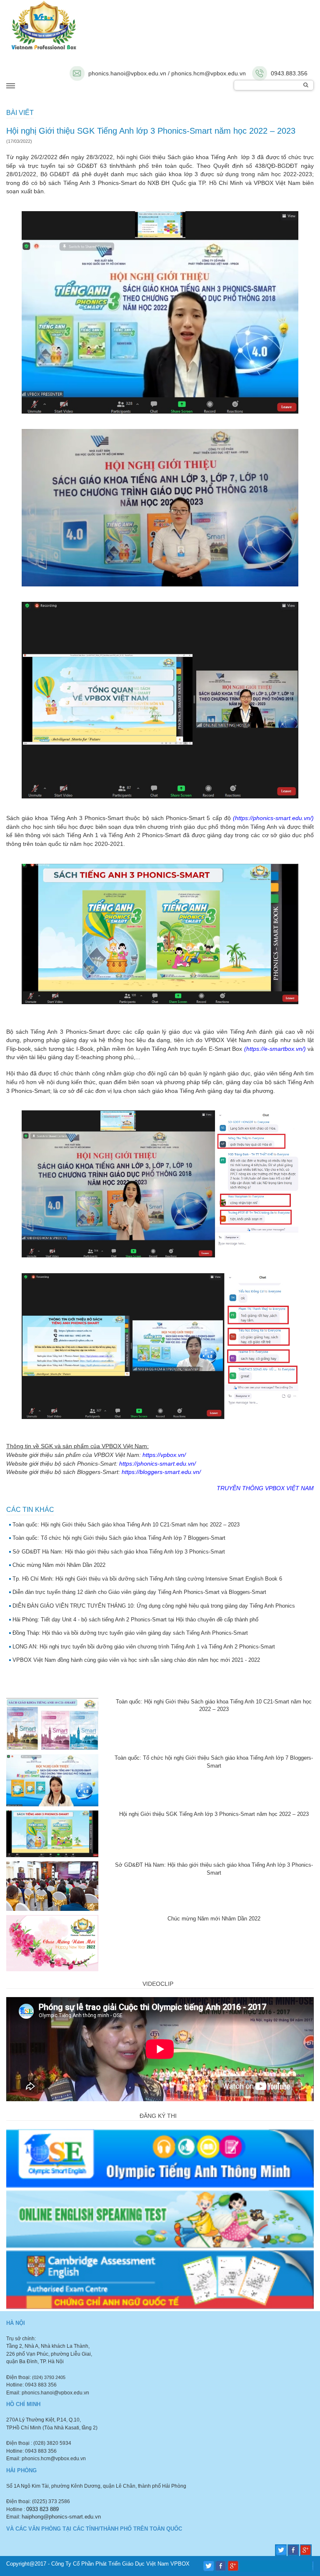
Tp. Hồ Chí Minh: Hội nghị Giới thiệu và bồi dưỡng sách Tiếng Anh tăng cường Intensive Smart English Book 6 (147, 1579)
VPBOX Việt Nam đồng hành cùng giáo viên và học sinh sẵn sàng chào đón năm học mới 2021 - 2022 (136, 1660)
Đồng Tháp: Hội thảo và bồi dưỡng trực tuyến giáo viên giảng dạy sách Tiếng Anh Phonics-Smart (130, 1633)
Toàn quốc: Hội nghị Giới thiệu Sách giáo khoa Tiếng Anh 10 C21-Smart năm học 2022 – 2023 (126, 1525)
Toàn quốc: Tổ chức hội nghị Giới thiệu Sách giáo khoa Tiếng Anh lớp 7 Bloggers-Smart (119, 1538)
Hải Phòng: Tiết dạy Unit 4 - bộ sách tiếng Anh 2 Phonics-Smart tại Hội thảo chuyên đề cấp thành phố (135, 1620)
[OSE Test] (160, 2158)
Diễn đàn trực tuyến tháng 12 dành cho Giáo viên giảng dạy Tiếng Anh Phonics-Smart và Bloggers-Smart (139, 1592)
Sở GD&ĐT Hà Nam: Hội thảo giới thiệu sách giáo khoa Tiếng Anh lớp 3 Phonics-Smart (119, 1552)
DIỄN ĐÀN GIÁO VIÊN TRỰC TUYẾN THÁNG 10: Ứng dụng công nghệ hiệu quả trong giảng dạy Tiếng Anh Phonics (154, 1606)
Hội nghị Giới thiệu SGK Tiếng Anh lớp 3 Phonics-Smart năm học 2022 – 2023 (214, 1814)
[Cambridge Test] (160, 2279)
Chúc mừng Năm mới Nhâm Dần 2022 (59, 1565)
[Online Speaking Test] (160, 2218)
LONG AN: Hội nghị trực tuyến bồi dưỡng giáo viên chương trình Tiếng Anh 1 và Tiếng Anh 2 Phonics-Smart (144, 1647)
